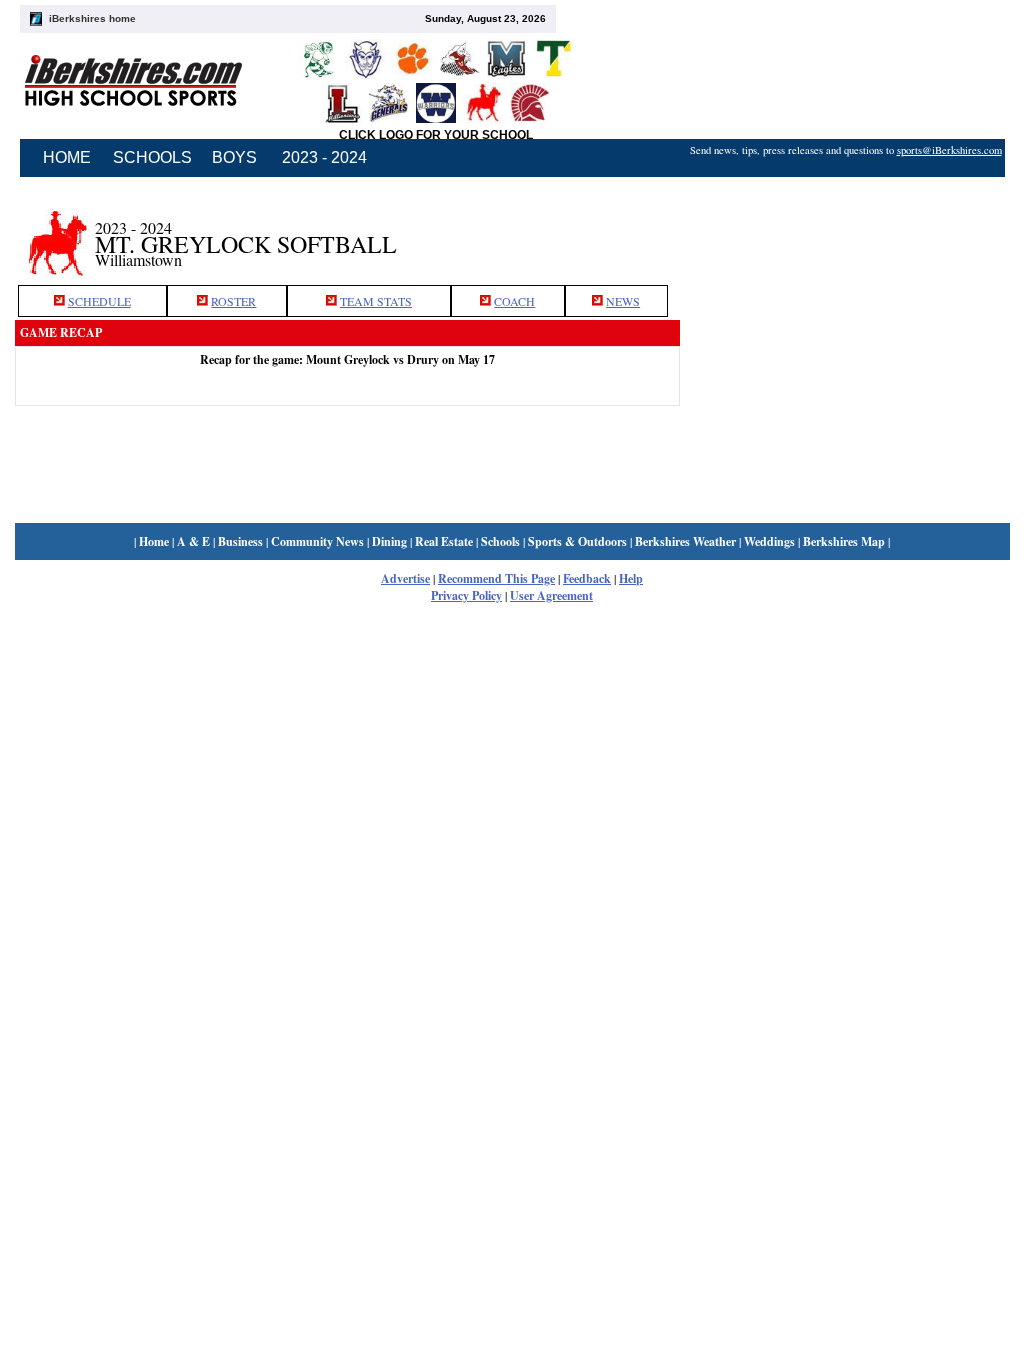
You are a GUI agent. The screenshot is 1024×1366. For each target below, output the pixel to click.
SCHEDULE (99, 301)
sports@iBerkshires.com (949, 150)
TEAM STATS (376, 301)
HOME (67, 157)
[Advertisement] (845, 233)
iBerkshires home (92, 18)
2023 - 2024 (324, 157)
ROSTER (233, 301)
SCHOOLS (152, 157)
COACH (514, 301)
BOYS (234, 157)
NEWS (623, 301)
